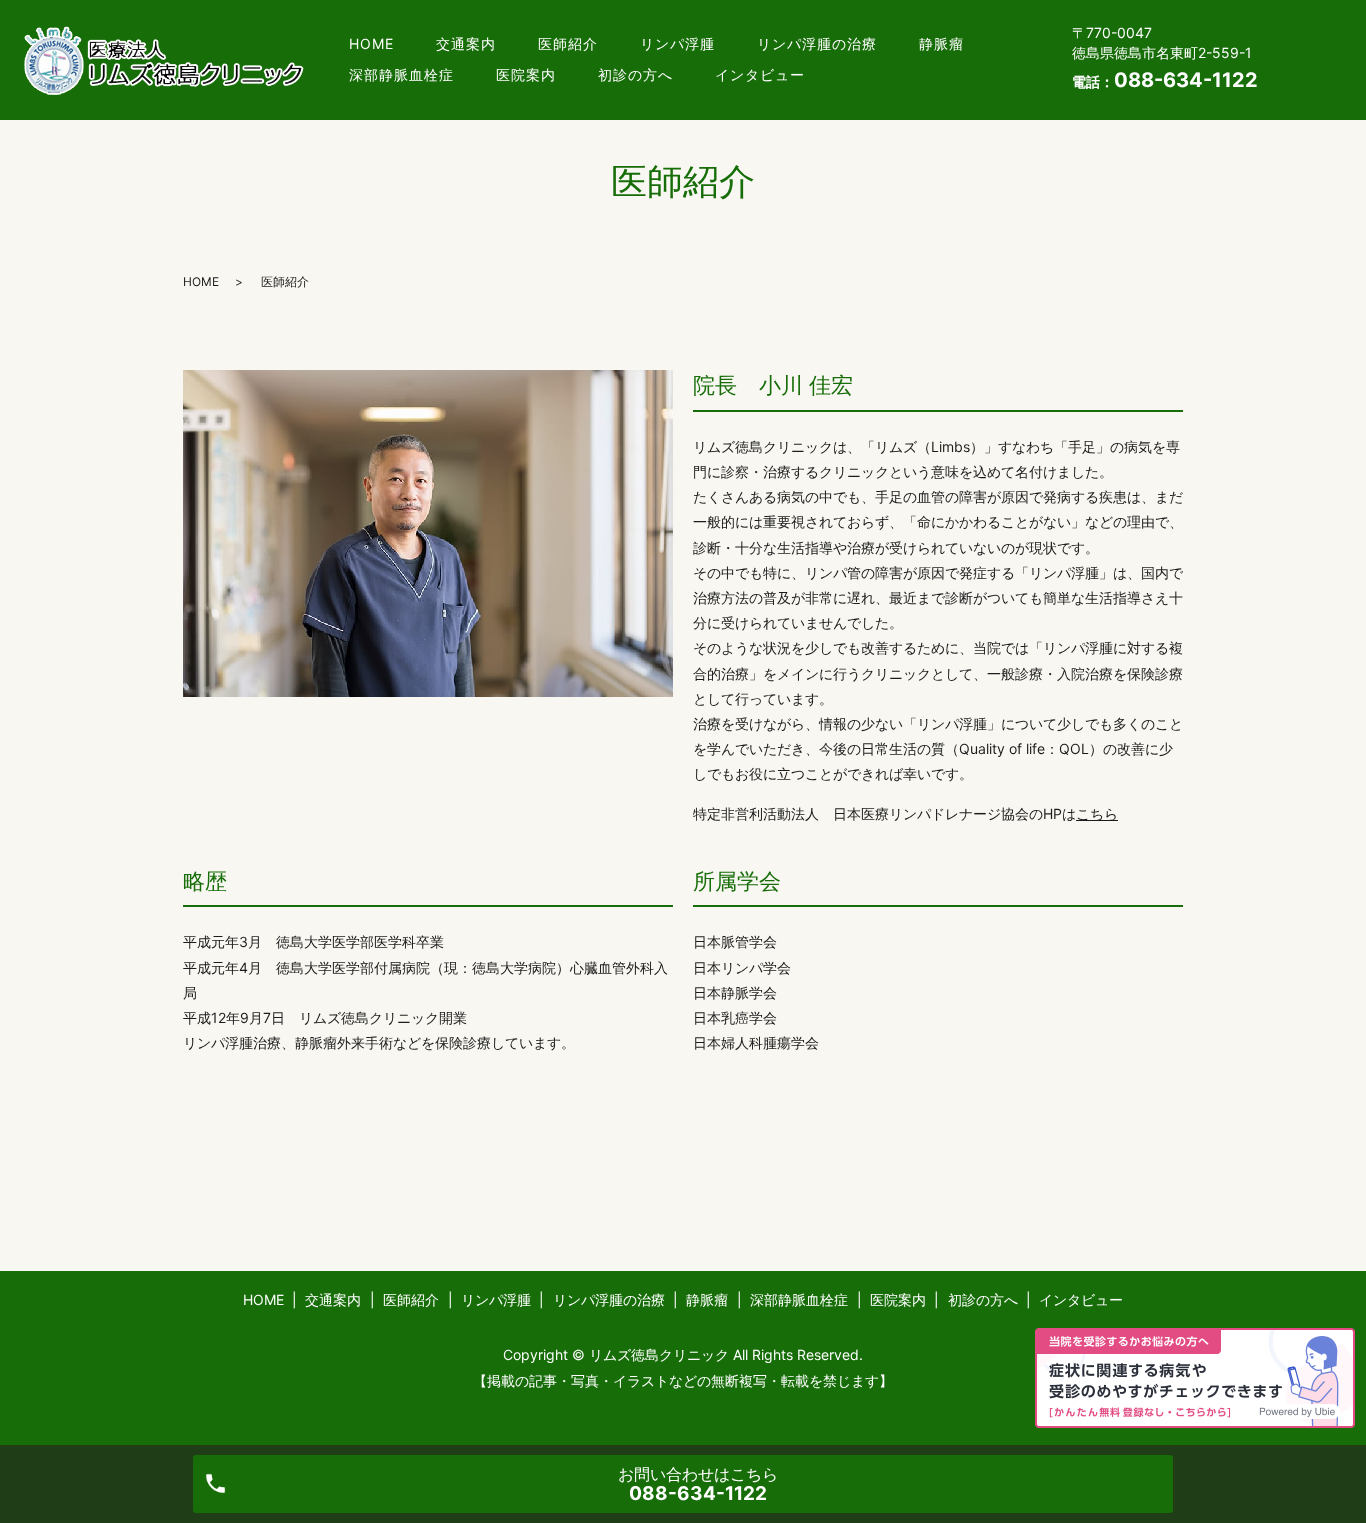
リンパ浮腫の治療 (817, 43)
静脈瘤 (941, 43)
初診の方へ (635, 74)
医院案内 (526, 74)
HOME (371, 43)
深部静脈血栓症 (401, 74)
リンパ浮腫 (677, 43)
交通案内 (466, 43)
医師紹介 (568, 43)
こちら (1097, 813)
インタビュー (760, 74)
